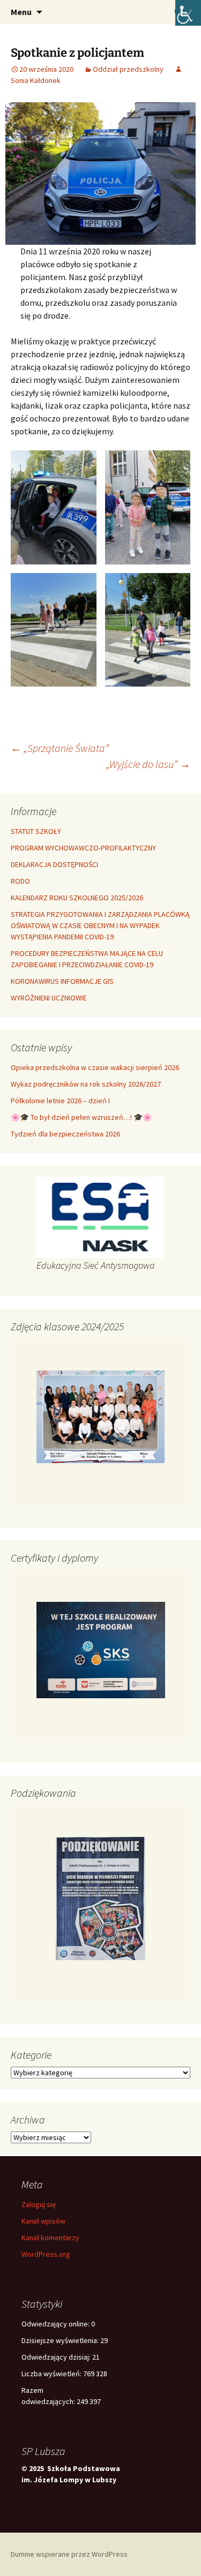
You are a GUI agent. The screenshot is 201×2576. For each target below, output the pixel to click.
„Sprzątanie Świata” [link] (60, 748)
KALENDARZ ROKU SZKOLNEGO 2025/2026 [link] (77, 898)
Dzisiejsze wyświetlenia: (61, 2340)
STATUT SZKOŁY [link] (36, 831)
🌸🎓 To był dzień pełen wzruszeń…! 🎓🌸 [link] (81, 1117)
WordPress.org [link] (46, 2254)
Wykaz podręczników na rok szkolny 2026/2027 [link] (86, 1084)
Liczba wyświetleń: (52, 2374)
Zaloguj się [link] (39, 2204)
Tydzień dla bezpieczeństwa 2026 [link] (65, 1134)
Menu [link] (21, 12)
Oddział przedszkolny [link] (128, 69)
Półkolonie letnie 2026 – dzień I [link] (60, 1101)
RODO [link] (20, 881)
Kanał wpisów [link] (43, 2221)
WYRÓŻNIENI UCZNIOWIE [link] (49, 998)
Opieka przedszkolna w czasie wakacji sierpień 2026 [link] (95, 1067)
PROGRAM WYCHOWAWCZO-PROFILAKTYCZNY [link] (83, 848)
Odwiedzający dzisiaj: (57, 2357)
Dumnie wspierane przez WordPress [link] (69, 2554)
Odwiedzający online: (56, 2324)
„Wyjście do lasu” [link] (148, 764)
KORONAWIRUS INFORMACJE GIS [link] (62, 981)
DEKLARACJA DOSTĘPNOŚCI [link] (54, 864)
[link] (188, 13)
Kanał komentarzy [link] (50, 2238)
